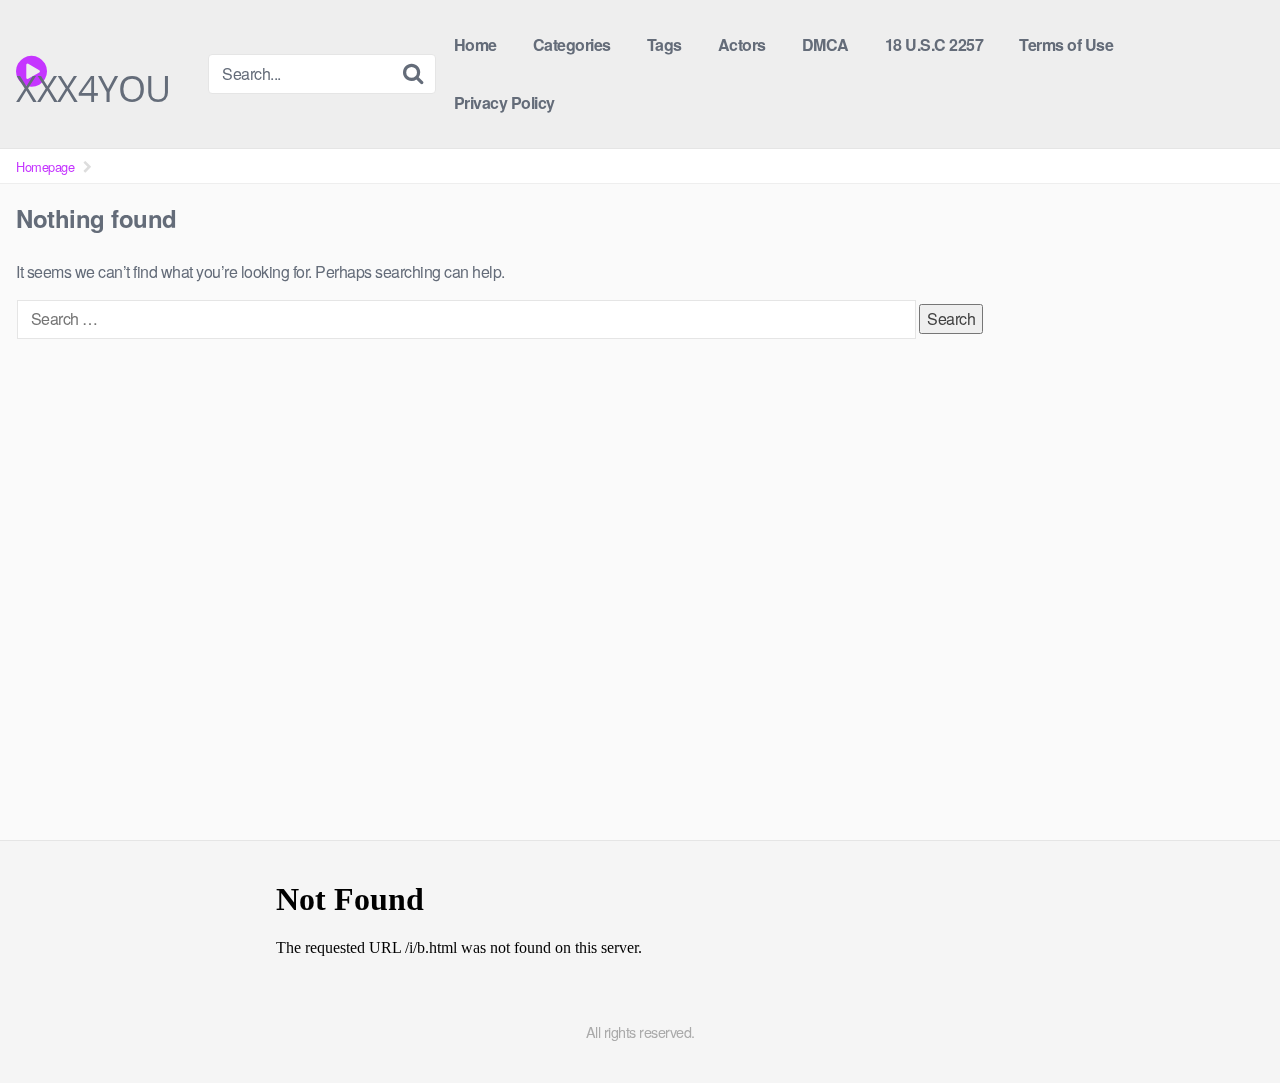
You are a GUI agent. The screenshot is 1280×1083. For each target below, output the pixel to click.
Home (475, 44)
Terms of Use (1066, 44)
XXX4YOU (93, 76)
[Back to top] (1225, 1019)
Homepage (45, 166)
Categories (572, 44)
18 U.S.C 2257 (934, 44)
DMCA (825, 44)
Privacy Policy (504, 102)
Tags (664, 44)
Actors (742, 44)
